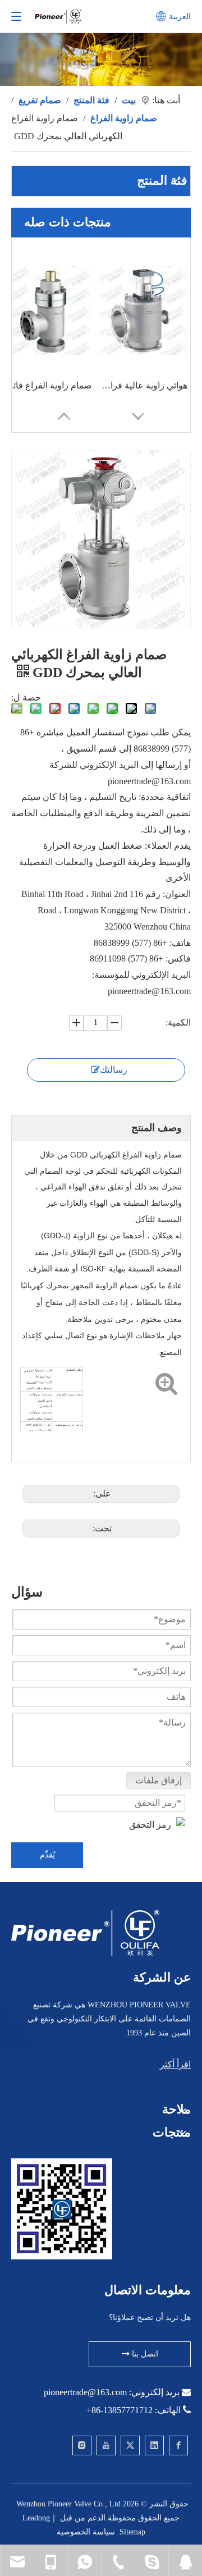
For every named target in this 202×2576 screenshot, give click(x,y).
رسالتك (114, 1070)
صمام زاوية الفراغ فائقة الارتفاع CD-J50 (47, 385)
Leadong (36, 2518)
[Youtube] (106, 2445)
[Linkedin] (154, 2445)
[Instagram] (82, 2445)
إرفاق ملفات (159, 1780)
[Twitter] (130, 2445)
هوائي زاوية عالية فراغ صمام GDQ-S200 (143, 385)
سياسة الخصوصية (86, 2532)
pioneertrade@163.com (85, 2392)
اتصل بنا (144, 2354)
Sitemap (132, 2532)
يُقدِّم (47, 1855)
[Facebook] (178, 2445)
